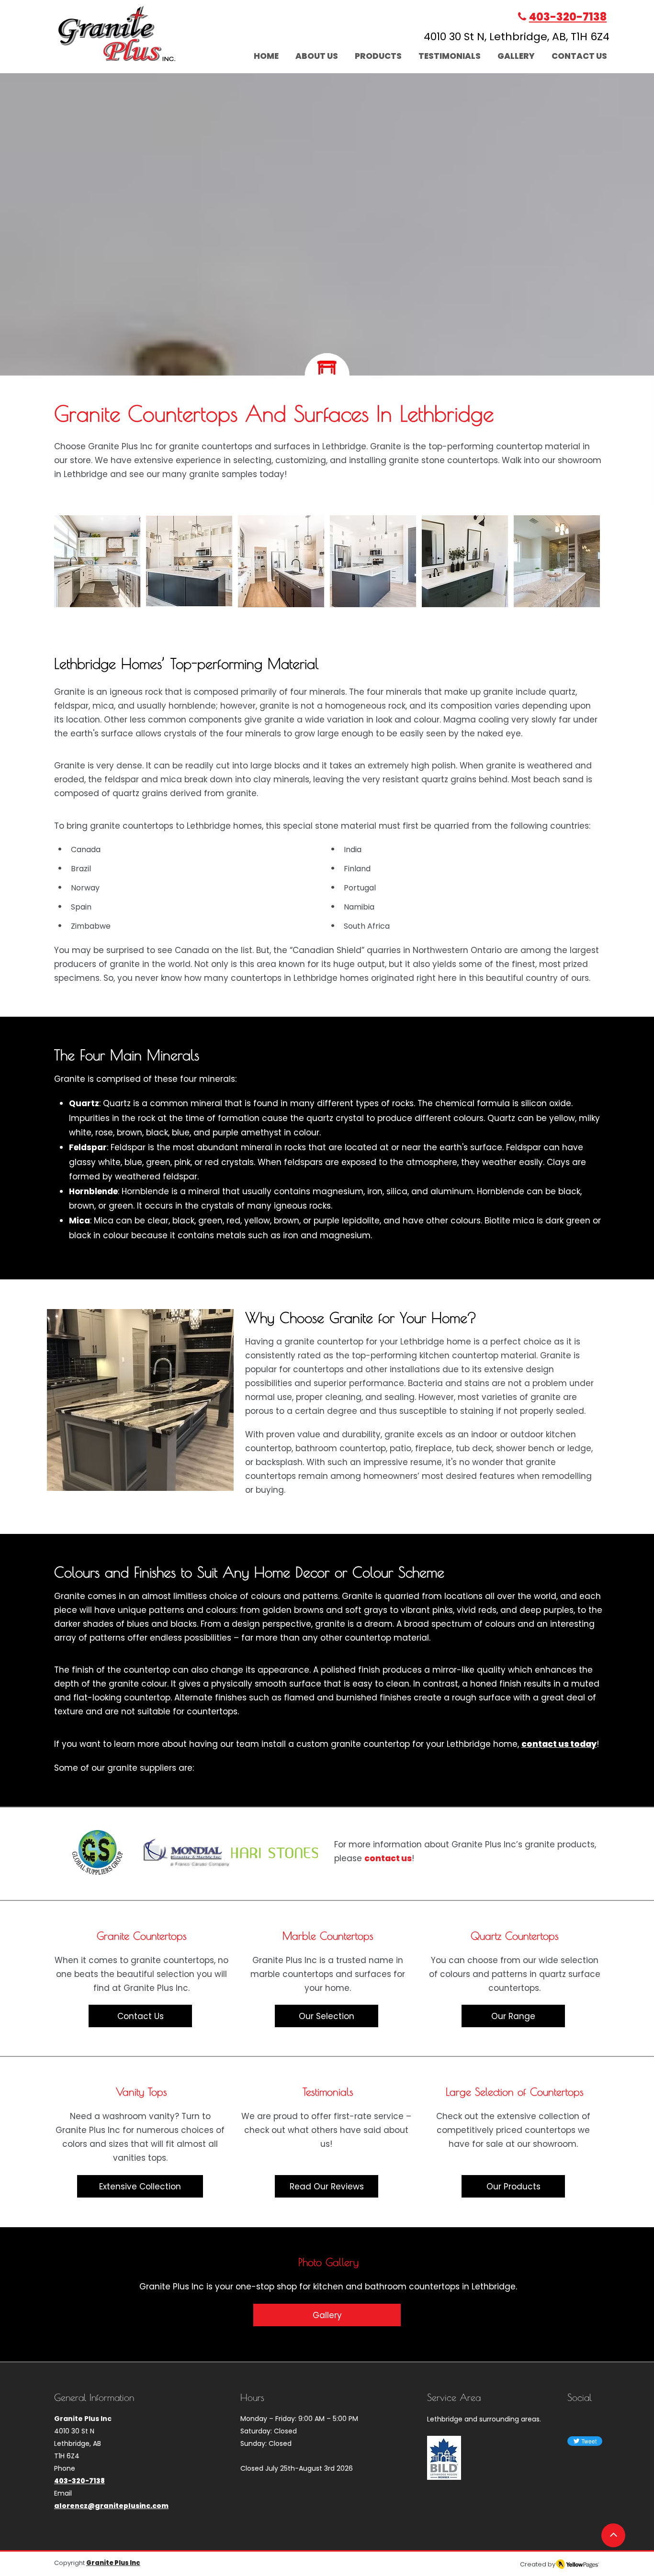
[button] (97, 561)
